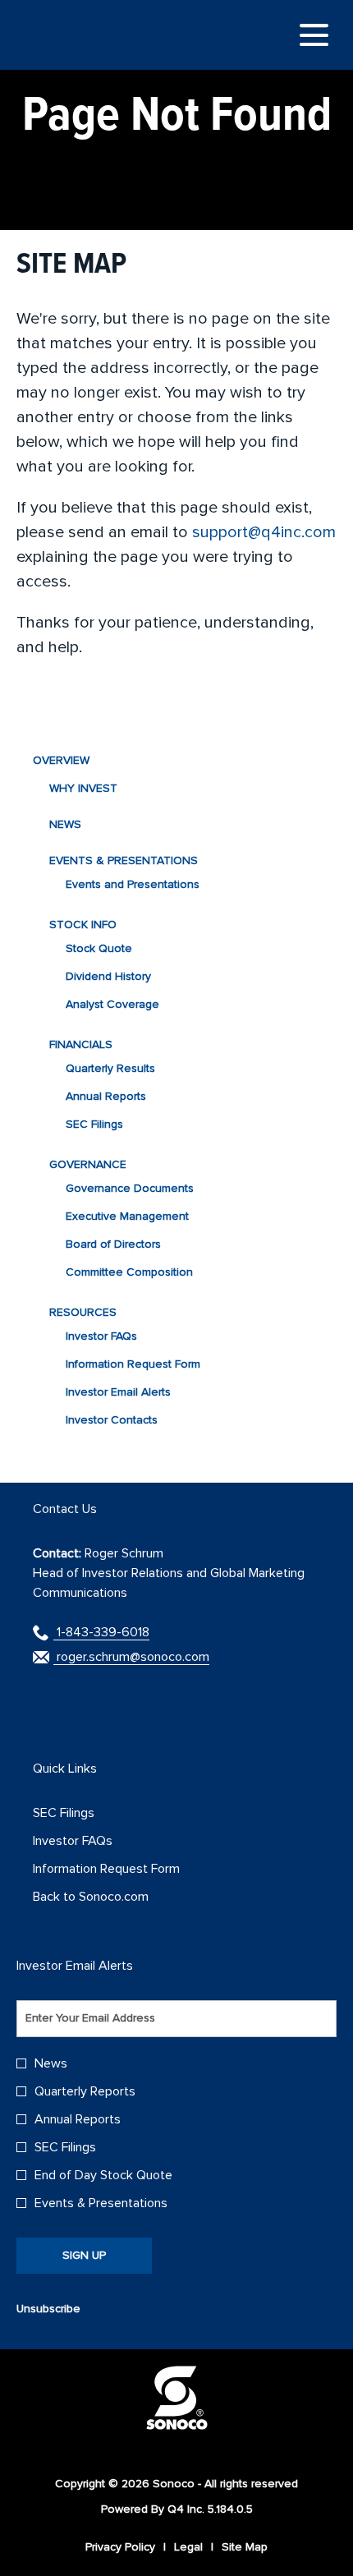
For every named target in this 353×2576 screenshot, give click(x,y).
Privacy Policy (120, 2547)
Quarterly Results (110, 1068)
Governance (88, 1164)
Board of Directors (113, 1244)
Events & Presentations (124, 860)
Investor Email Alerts (118, 1392)
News (65, 824)
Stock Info (83, 925)
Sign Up (84, 2255)
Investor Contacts (112, 1420)
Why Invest (83, 788)
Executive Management (127, 1216)
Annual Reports (106, 1096)
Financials (81, 1044)
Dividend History (108, 976)
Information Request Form (133, 1364)
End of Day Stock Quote (103, 2175)
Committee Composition (129, 1272)
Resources (83, 1312)
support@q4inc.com (264, 532)
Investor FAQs (101, 1336)
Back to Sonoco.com (112, 1897)
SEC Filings (94, 1124)
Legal (188, 2547)
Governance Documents (130, 1188)
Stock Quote (99, 948)
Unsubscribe (48, 2309)
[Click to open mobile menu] (314, 35)
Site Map (245, 2547)
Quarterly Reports (85, 2091)
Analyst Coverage (112, 1004)
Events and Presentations (133, 884)
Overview (61, 760)
